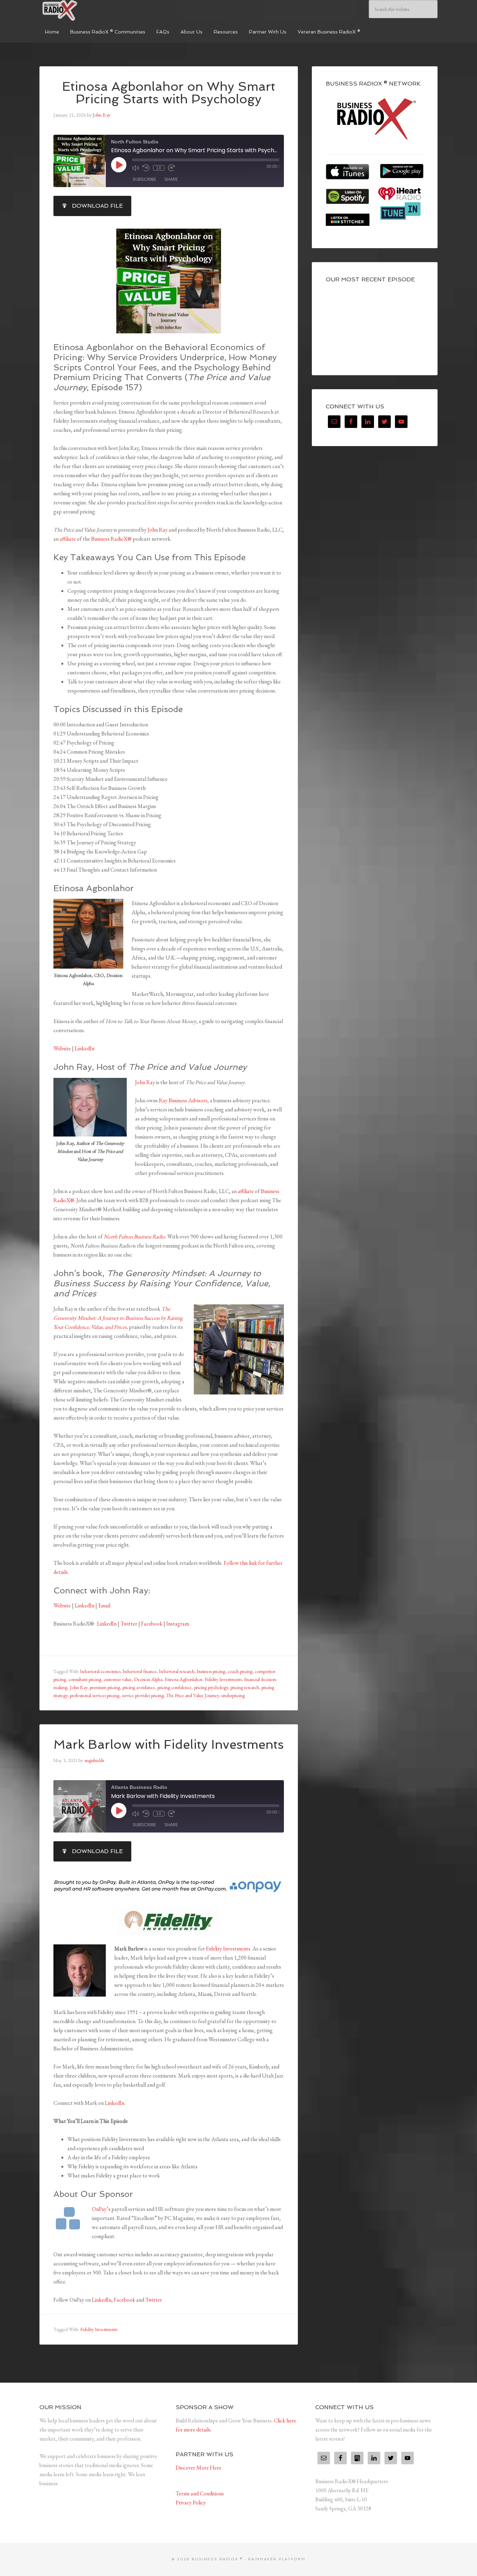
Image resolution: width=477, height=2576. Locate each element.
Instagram (178, 1624)
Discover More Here (199, 2468)
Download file (97, 206)
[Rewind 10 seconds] (146, 168)
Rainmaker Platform (277, 2559)
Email (104, 1605)
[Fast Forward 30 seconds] (171, 168)
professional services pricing (95, 1695)
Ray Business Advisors (183, 1100)
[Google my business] (357, 2458)
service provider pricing (143, 1695)
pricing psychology (211, 1687)
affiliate (67, 539)
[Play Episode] (119, 165)
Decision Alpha (148, 1679)
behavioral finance (140, 1671)
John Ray (158, 530)
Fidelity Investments (223, 1679)
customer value (118, 1679)
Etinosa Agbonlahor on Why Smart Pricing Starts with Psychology (169, 93)
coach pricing (240, 1671)
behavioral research (177, 1671)
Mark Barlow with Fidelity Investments (169, 1744)
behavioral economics (100, 1671)
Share (171, 179)
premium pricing (105, 1687)
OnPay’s (101, 2209)
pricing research (245, 1687)
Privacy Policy (191, 2503)
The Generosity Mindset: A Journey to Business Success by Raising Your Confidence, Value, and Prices (118, 1318)
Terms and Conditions (200, 2493)
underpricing (233, 1695)
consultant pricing (85, 1679)
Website (62, 1048)
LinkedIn (85, 1048)
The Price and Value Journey (193, 1695)
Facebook (152, 1624)
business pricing (211, 1671)
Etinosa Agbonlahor (184, 1679)
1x (159, 168)
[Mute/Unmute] (135, 168)
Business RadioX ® (92, 10)
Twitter (129, 1624)
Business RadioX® (111, 539)
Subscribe (144, 179)
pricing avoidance (139, 1687)
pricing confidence (175, 1687)
